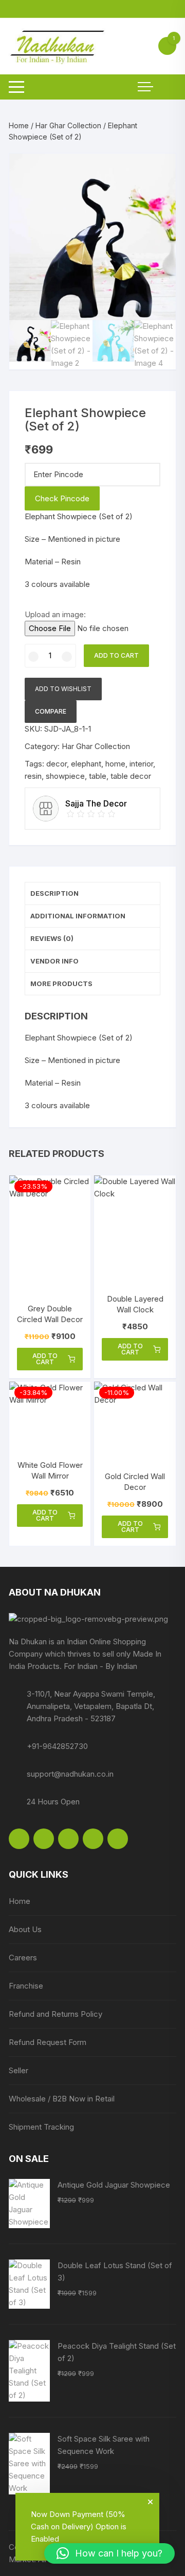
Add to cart (116, 655)
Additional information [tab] (78, 916)
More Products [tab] (61, 984)
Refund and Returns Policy (55, 2014)
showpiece (65, 776)
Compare (51, 711)
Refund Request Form (48, 2042)
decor (57, 764)
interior (141, 764)
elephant (86, 764)
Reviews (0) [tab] (52, 938)
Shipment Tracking (41, 2127)
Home (19, 125)
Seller (18, 2070)
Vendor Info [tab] (54, 961)
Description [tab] (54, 893)
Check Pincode (62, 498)
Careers (23, 1958)
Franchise (26, 1986)
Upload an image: (55, 614)
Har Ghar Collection (68, 125)
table (98, 776)
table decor (131, 776)
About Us (25, 1929)
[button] (158, 171)
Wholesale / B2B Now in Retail (62, 2099)
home (115, 764)
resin (33, 776)
